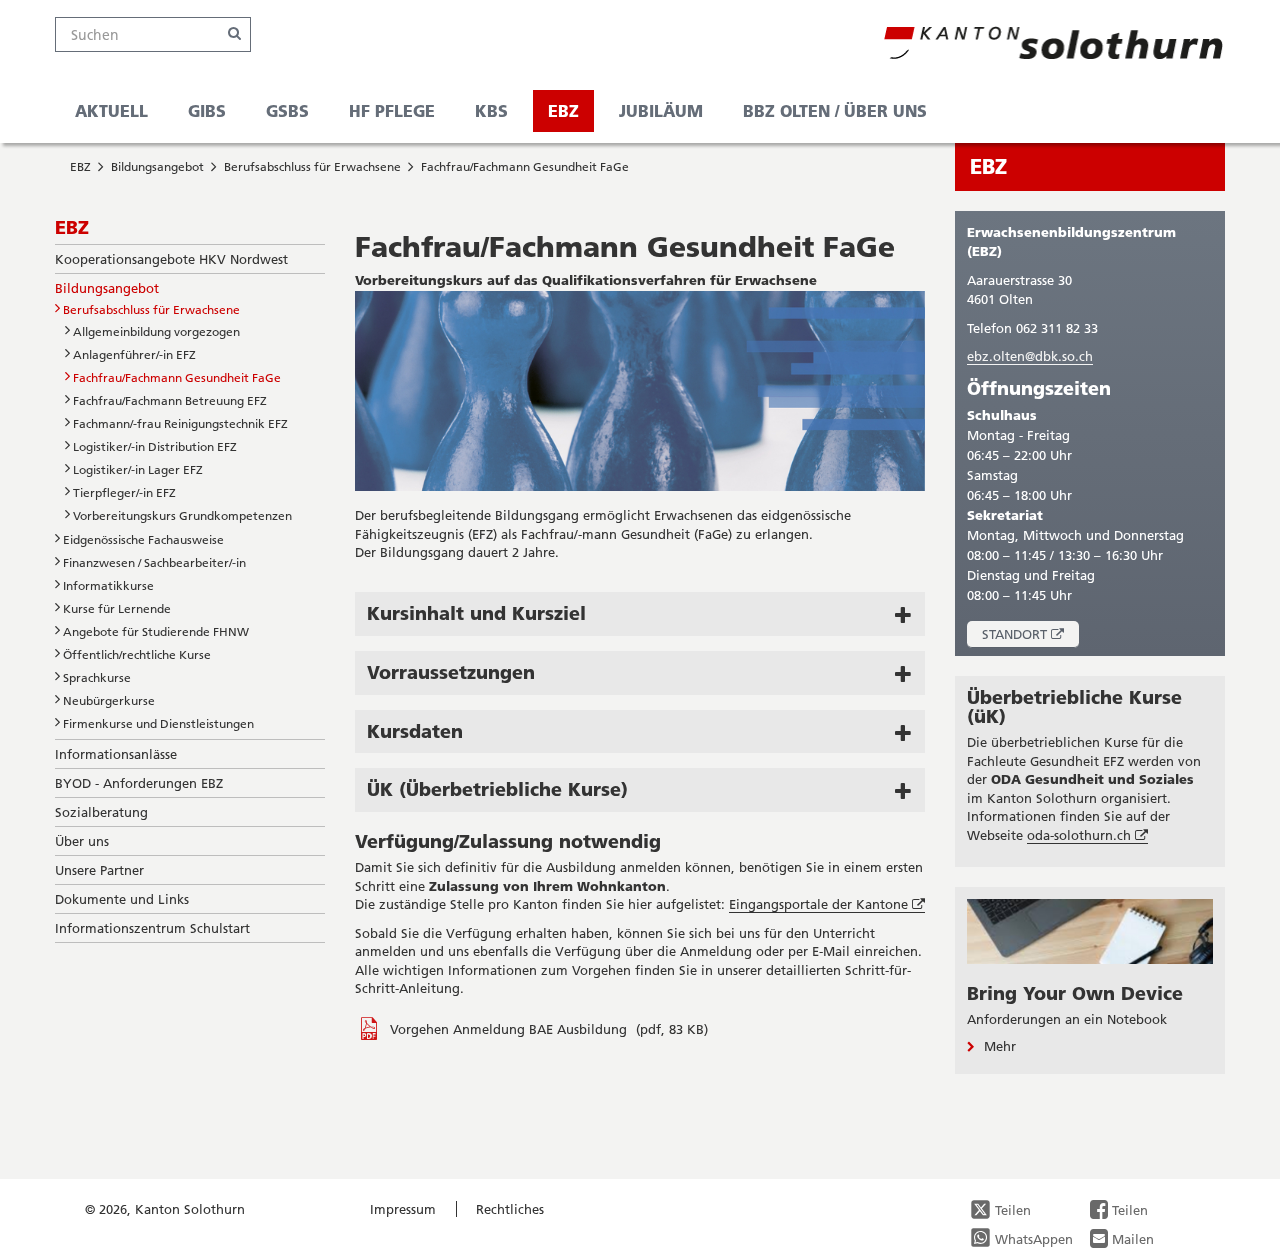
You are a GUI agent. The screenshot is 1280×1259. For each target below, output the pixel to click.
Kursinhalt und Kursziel (476, 613)
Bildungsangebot (157, 166)
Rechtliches (510, 1209)
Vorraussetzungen (451, 672)
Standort (1030, 636)
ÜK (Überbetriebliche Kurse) (497, 789)
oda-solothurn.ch (1087, 835)
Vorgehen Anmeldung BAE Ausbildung (510, 1029)
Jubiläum (661, 110)
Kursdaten (415, 731)
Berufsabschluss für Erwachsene (312, 166)
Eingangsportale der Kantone (827, 904)
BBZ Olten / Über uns (835, 110)
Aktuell (111, 110)
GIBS (207, 110)
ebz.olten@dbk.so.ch (1030, 356)
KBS (491, 110)
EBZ (563, 110)
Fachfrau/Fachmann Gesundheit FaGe (525, 166)
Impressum (403, 1209)
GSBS (287, 110)
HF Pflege (392, 110)
